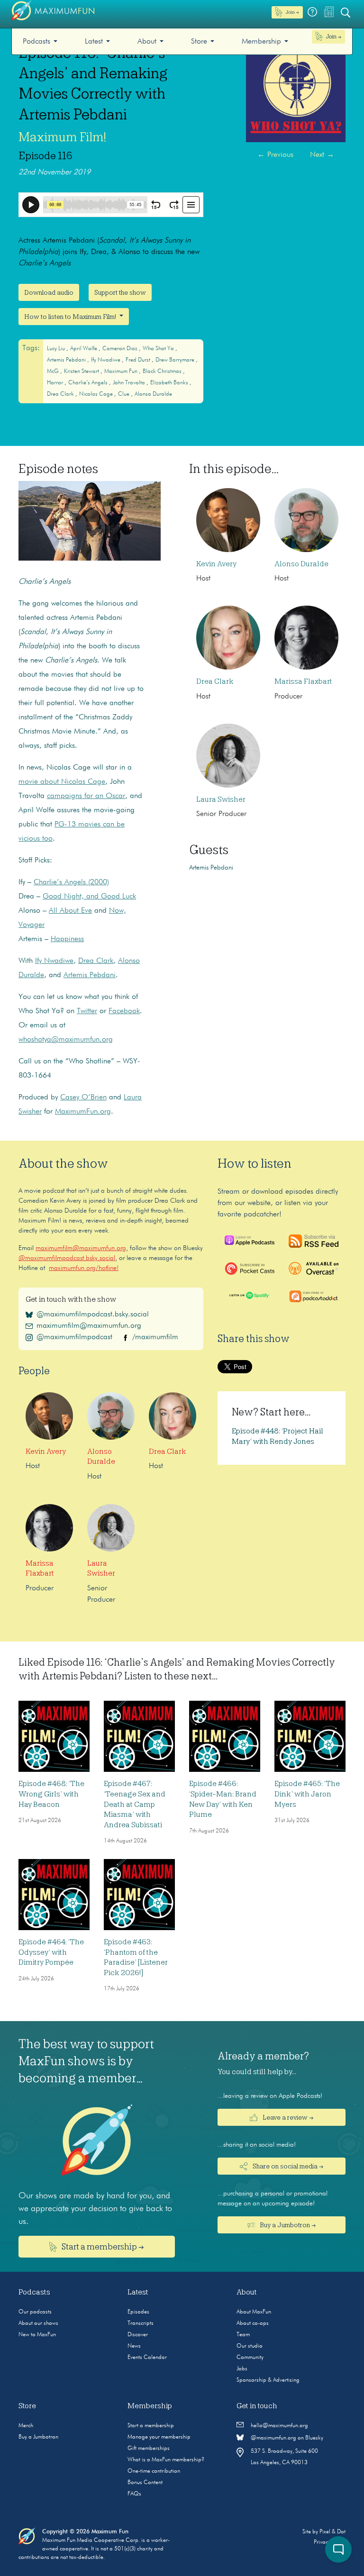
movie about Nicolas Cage (62, 782)
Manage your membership (159, 2437)
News (134, 2346)
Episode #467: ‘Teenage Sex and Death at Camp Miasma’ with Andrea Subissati (135, 1804)
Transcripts (141, 2323)
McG (54, 372)
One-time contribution (154, 2471)
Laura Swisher (221, 799)
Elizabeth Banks (170, 383)
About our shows (38, 2323)
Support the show (120, 292)
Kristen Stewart (82, 372)
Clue (124, 394)
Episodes (138, 2312)
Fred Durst (139, 360)
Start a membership (151, 2426)
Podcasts (36, 42)
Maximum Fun (122, 372)
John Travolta (130, 383)
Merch (26, 2426)
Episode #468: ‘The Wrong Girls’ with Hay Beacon (51, 1794)
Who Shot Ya (159, 349)
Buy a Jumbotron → (287, 2225)
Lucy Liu (57, 349)
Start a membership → (102, 2247)
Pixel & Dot (332, 2532)
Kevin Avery (216, 564)
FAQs (134, 2494)
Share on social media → (287, 2166)
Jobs (242, 2369)
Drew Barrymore (176, 360)
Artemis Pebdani (67, 360)
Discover (138, 2335)
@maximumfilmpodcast (74, 1337)
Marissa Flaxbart (303, 681)
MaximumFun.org (83, 1112)
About (147, 42)
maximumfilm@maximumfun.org (81, 1248)
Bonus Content (145, 2483)
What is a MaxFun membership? (166, 2460)
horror (56, 383)
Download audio (49, 292)
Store (199, 42)
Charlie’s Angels (89, 383)
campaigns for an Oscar (86, 796)
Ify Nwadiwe (106, 360)
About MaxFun (254, 2312)
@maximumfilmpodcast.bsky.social (67, 1258)
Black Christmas (163, 372)
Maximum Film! (62, 137)
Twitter (87, 1011)
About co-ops (253, 2323)
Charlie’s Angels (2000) (71, 882)
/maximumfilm (155, 1337)
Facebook (124, 1011)
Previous (275, 155)
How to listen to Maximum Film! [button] (71, 317)
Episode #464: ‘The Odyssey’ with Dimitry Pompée (51, 1952)
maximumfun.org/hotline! (84, 1268)
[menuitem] (40, 41)
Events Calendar (147, 2358)
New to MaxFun (37, 2335)
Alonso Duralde (153, 394)
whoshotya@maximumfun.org (66, 1040)
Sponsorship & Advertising (268, 2380)
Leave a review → (287, 2117)
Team (243, 2335)
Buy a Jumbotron (38, 2437)
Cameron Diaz (121, 349)
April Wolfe (84, 349)
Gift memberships (149, 2449)
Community (250, 2358)
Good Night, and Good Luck (89, 897)
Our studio (250, 2346)
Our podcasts (35, 2312)
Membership (261, 42)
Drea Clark (61, 394)
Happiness (67, 939)
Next (322, 155)
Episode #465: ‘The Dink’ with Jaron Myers (307, 1794)
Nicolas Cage (97, 394)
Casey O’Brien (83, 1098)
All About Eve (70, 911)
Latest (94, 42)
